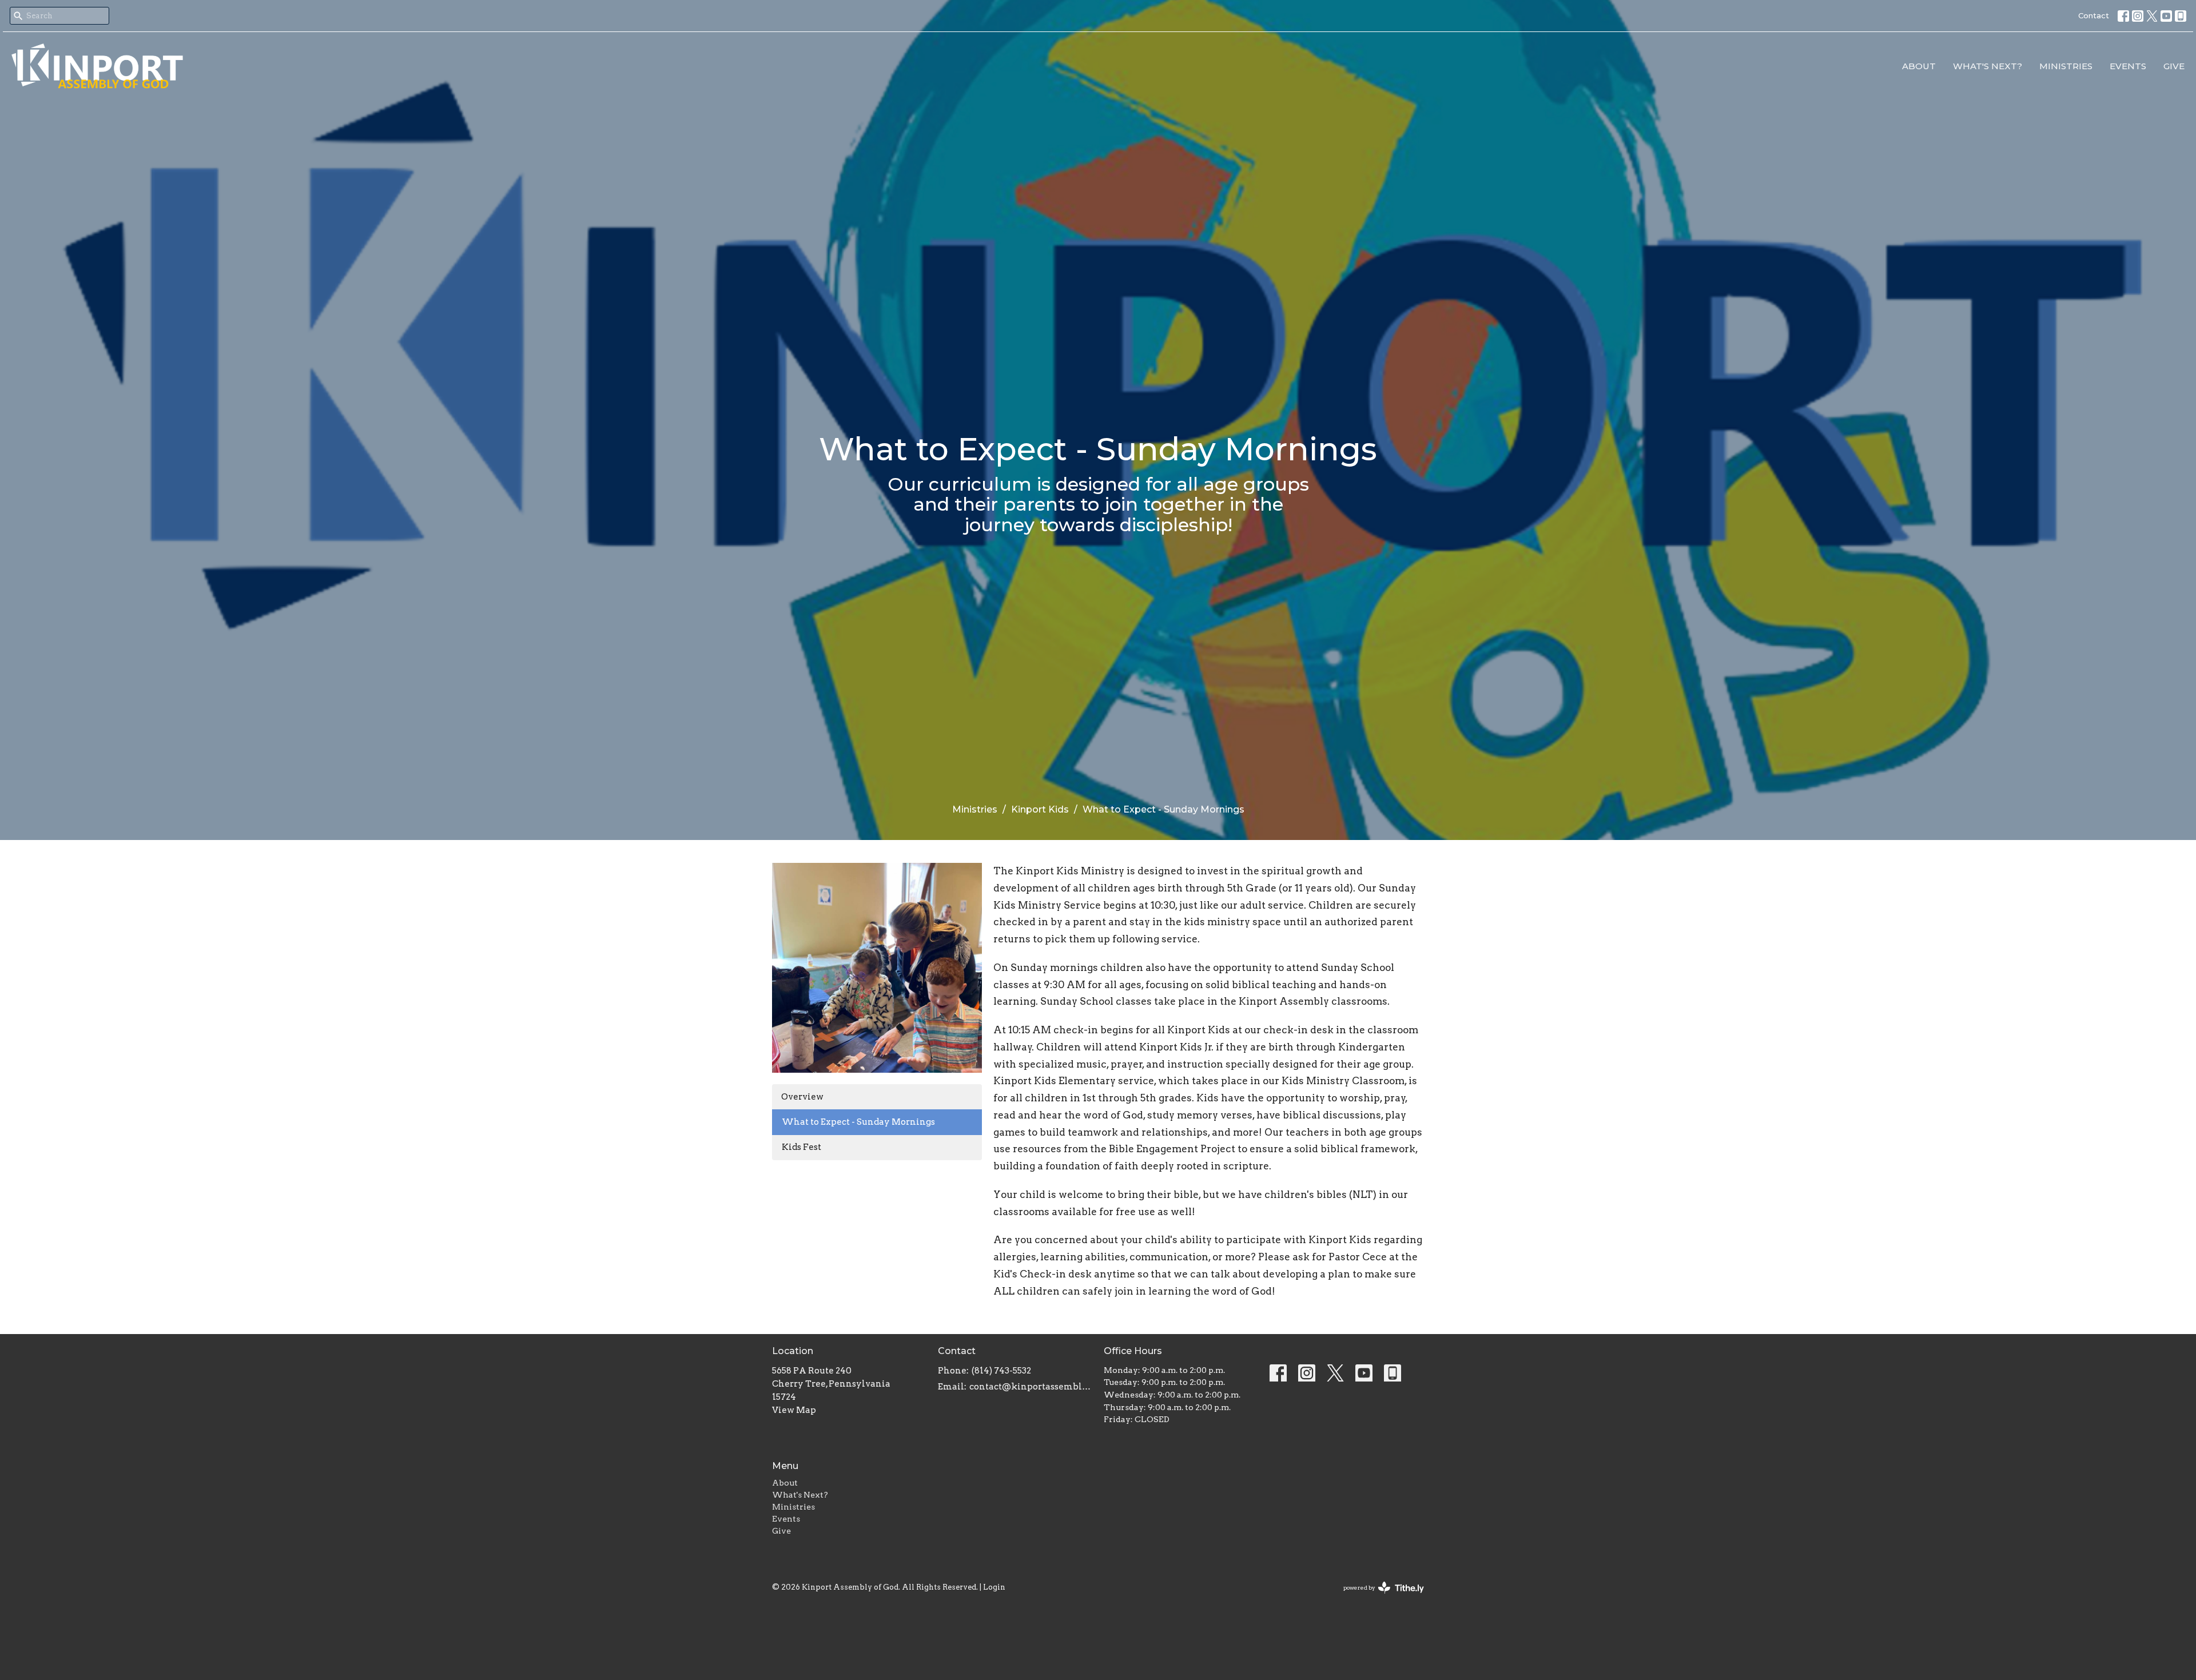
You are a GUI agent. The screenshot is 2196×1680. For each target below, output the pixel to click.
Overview (802, 1097)
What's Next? (1988, 66)
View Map (794, 1410)
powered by (1378, 1597)
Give (2174, 66)
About (1919, 66)
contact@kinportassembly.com (1031, 1387)
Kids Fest (801, 1147)
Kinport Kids (1040, 809)
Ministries (2066, 66)
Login (994, 1587)
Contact (2094, 15)
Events (2128, 66)
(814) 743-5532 (1001, 1371)
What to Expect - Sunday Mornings (858, 1122)
